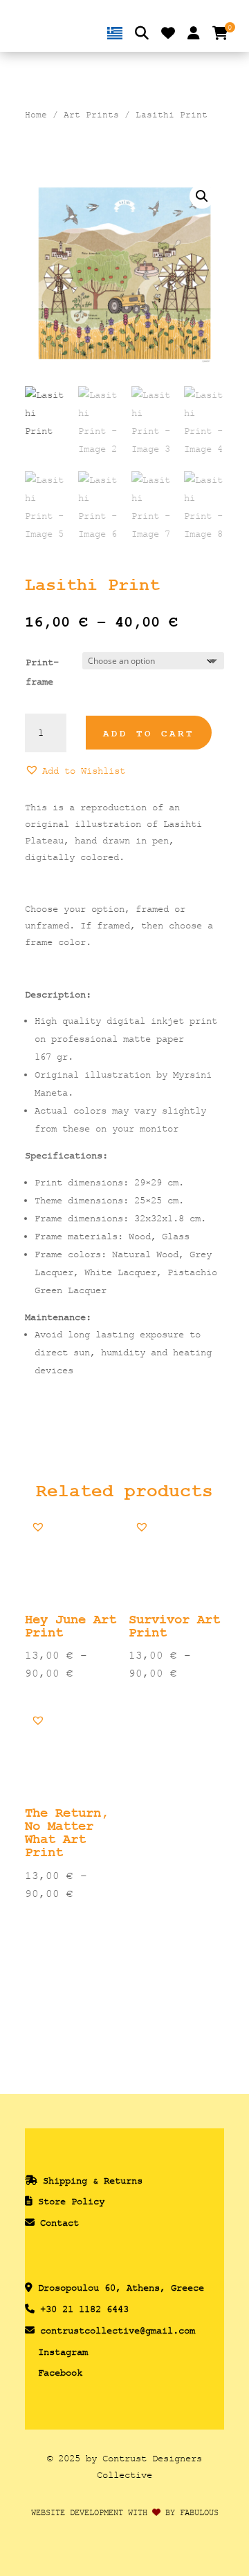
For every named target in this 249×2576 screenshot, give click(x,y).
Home (36, 115)
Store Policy (71, 2201)
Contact (59, 2223)
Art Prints (91, 115)
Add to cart (149, 734)
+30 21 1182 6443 (84, 2309)
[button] (202, 196)
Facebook (60, 2373)
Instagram (63, 2352)
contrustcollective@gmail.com (118, 2330)
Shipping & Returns (93, 2181)
